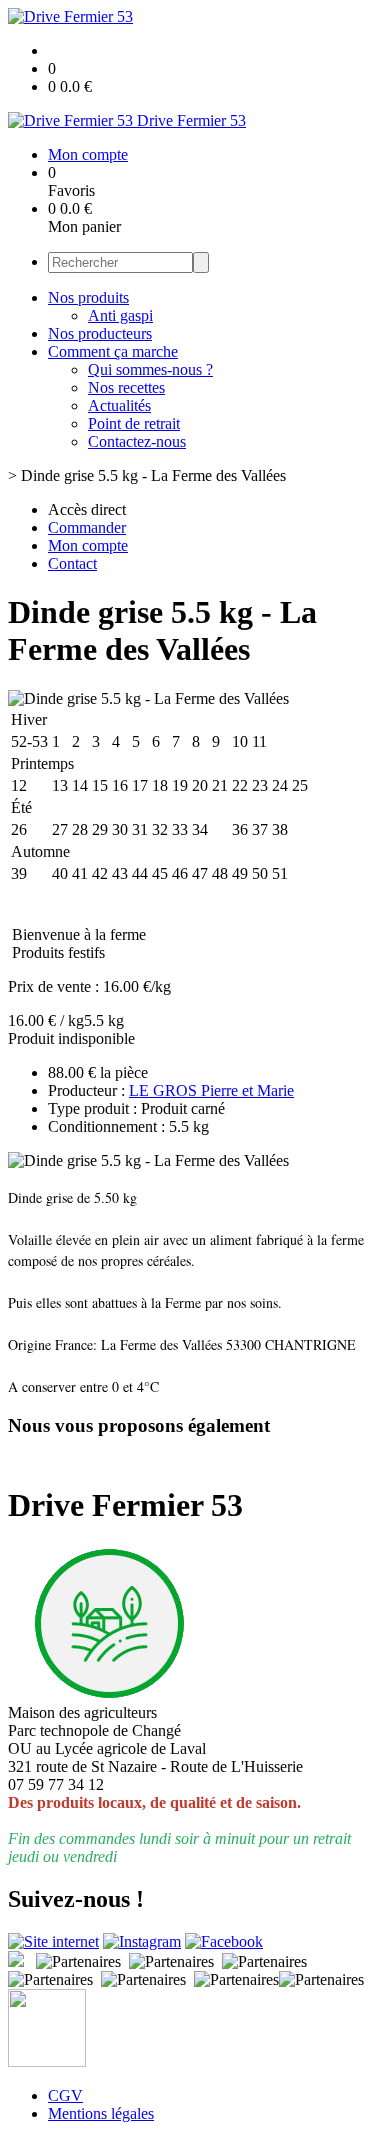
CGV (65, 2095)
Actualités (119, 405)
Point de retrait (134, 423)
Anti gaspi (120, 315)
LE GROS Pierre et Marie (211, 1090)
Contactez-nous (137, 441)
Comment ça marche (113, 351)
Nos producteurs (100, 333)
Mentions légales (101, 2113)
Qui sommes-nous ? (150, 369)
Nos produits (88, 297)
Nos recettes (126, 387)
